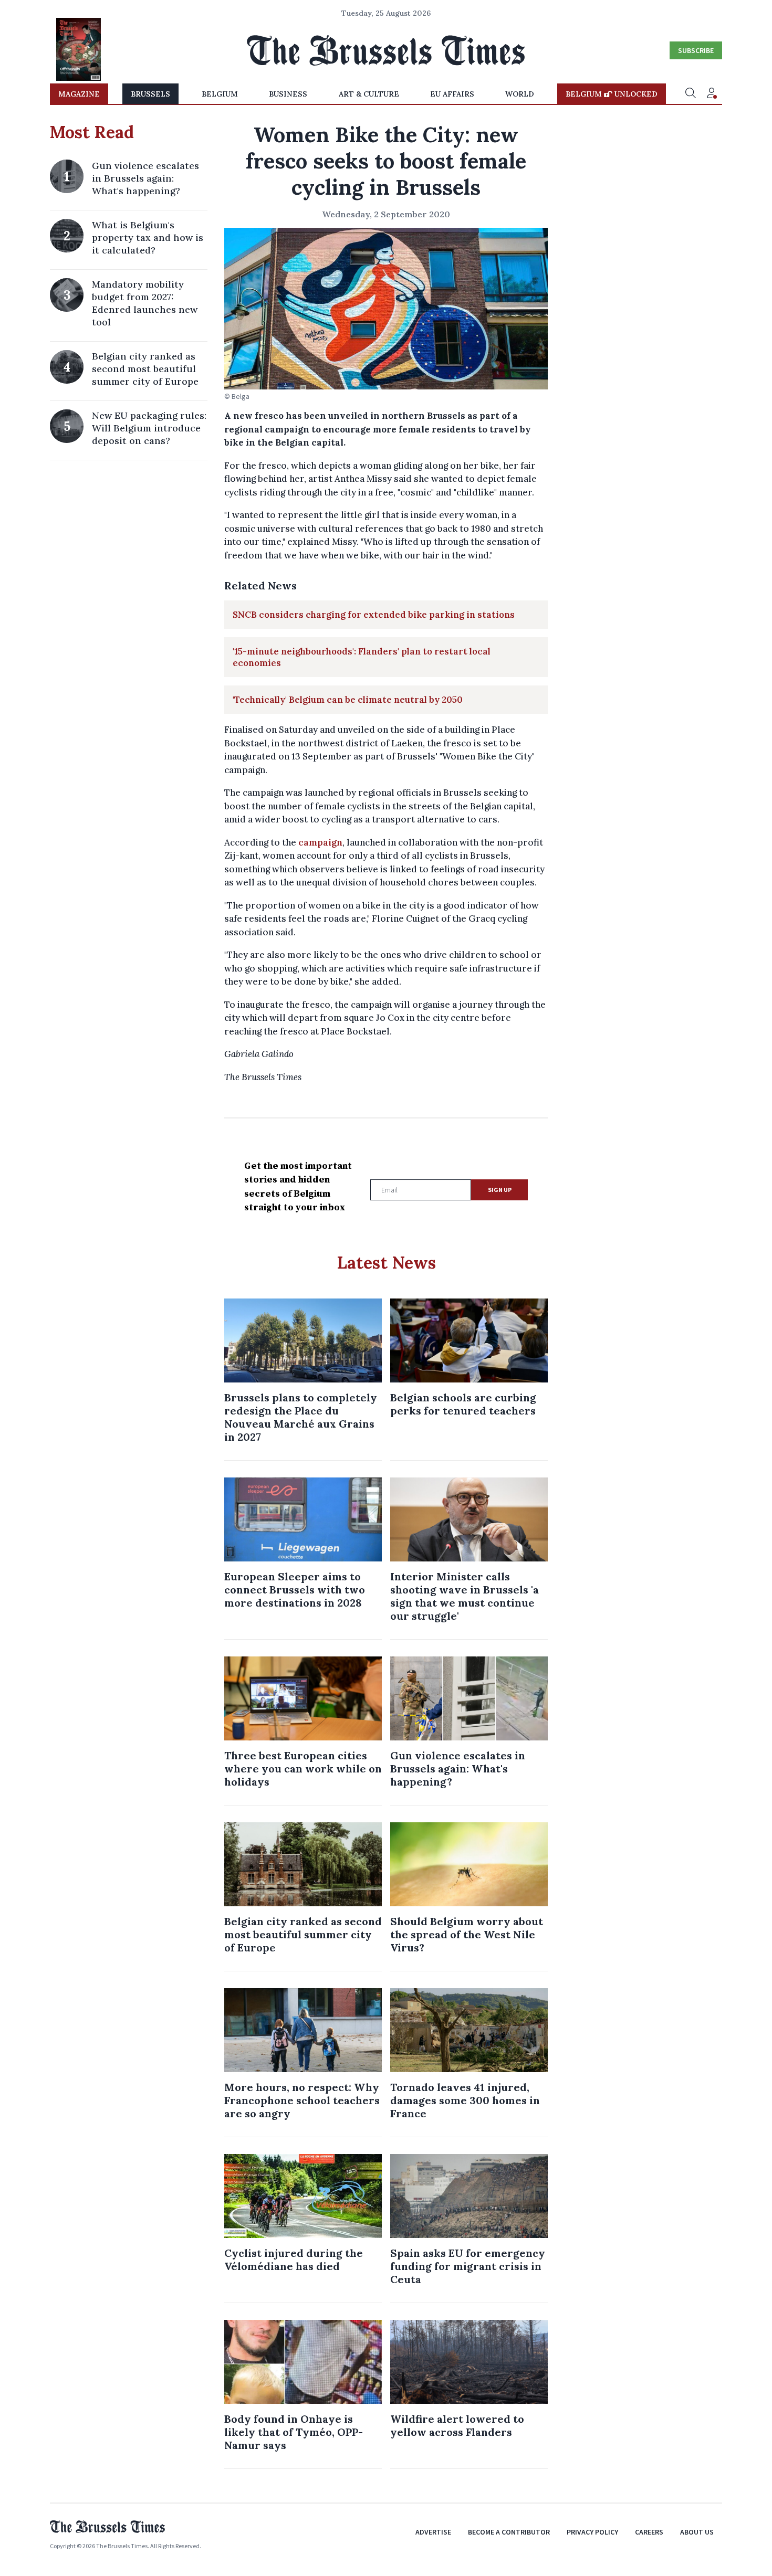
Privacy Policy (592, 2532)
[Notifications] (712, 94)
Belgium (220, 94)
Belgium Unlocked (612, 94)
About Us (697, 2532)
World (520, 94)
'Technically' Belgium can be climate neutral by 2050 (348, 700)
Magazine (79, 94)
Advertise (433, 2532)
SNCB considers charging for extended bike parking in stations (374, 615)
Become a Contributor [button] (509, 2532)
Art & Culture (369, 94)
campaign (320, 842)
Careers (649, 2532)
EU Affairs (452, 94)
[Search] (691, 94)
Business (288, 94)
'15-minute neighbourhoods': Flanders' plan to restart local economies (362, 657)
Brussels (150, 94)
